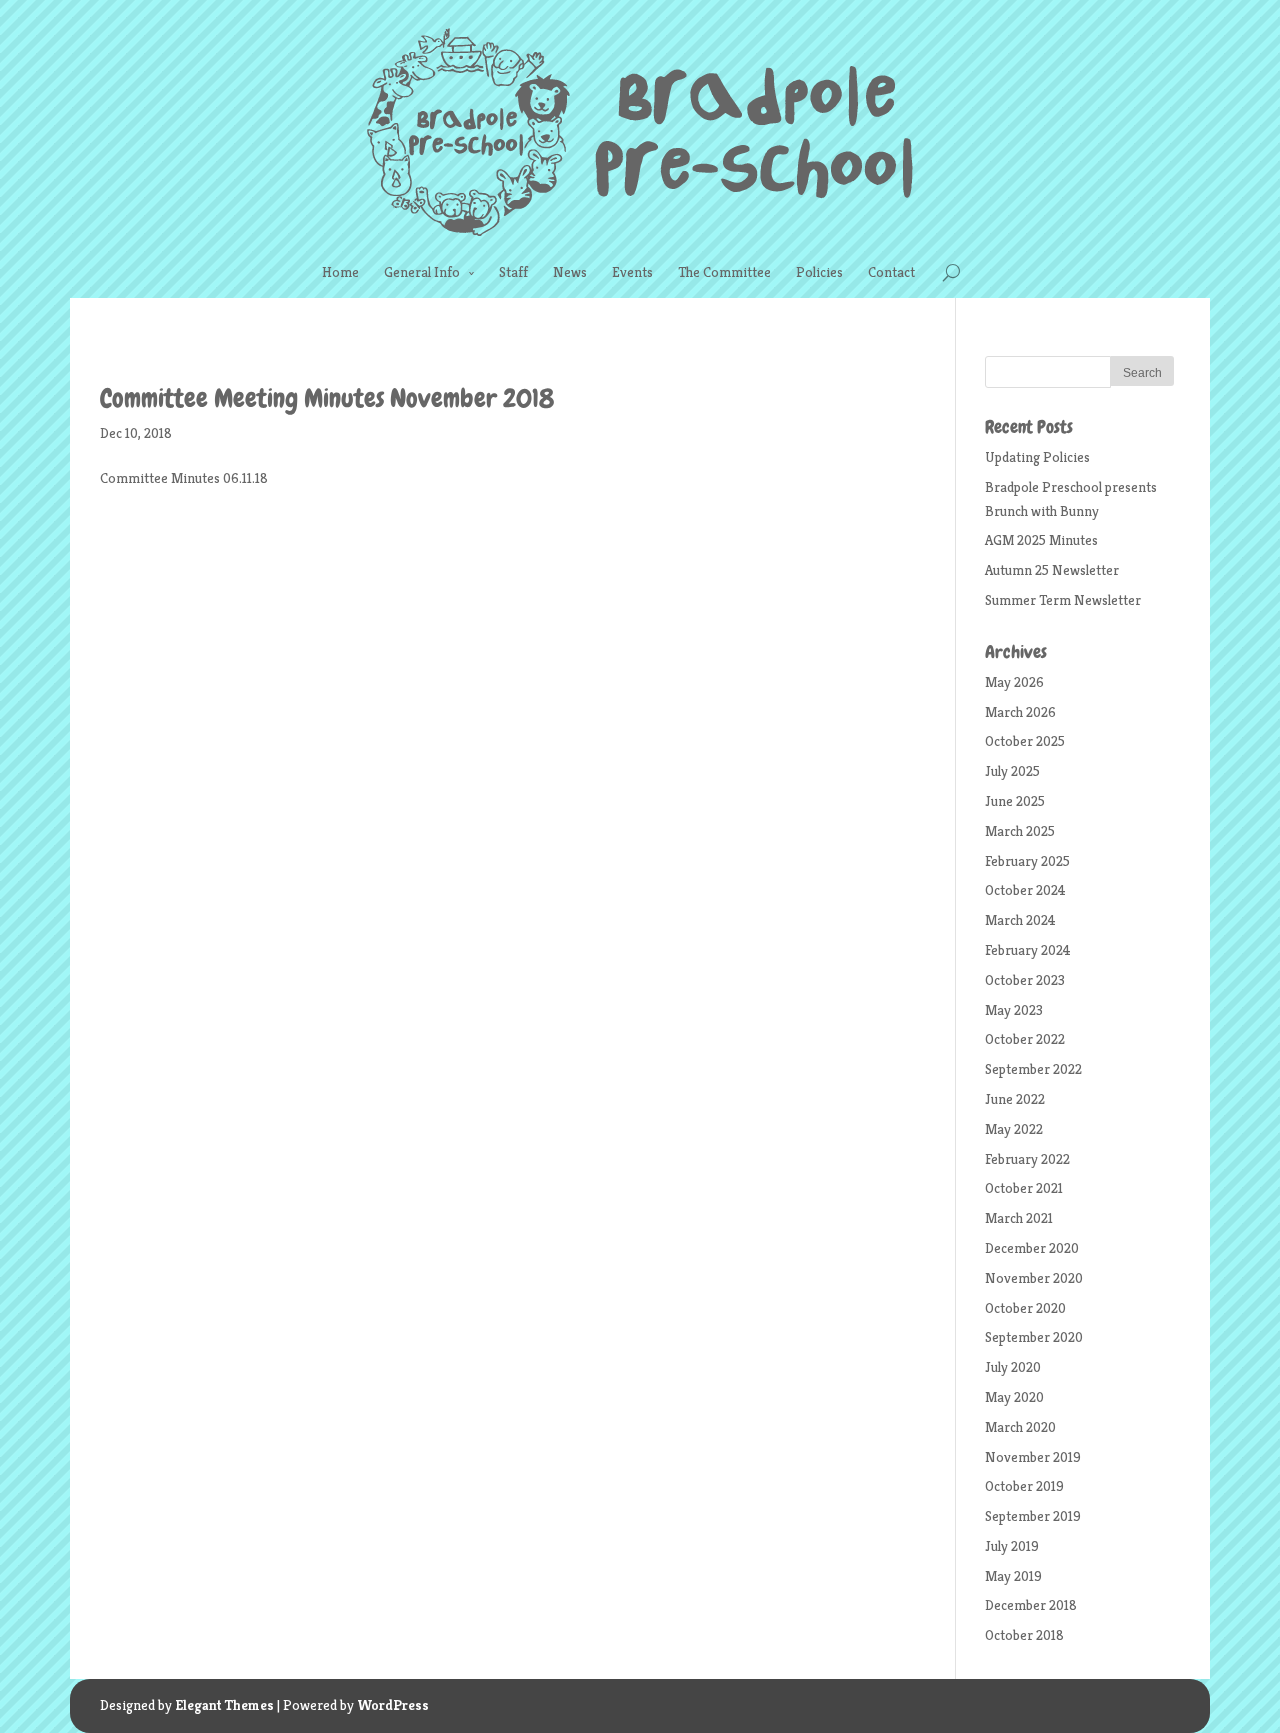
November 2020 (1034, 1278)
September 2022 (1033, 1069)
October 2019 (1024, 1486)
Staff (513, 272)
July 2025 (1012, 771)
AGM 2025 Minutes (1041, 540)
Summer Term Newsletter (1063, 600)
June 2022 (1015, 1099)
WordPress (393, 1705)
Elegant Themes (224, 1705)
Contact (891, 272)
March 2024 (1020, 920)
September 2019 (1033, 1516)
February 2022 (1027, 1159)
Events (632, 272)
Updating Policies (1037, 457)
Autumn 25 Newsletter (1052, 570)
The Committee (724, 272)
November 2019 (1033, 1457)
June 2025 (1015, 801)
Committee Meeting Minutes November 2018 (327, 398)
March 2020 (1020, 1427)
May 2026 (1014, 682)
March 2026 (1020, 712)
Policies (819, 272)
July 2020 (1013, 1367)
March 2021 (1019, 1218)
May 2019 (1013, 1576)
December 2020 (1032, 1248)
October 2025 (1025, 741)
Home (340, 272)
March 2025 (1020, 831)
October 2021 (1024, 1188)
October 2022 (1025, 1039)
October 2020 (1025, 1308)
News (570, 272)
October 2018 (1024, 1635)
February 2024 (1028, 950)
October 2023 (1025, 980)
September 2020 (1034, 1337)
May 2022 (1014, 1129)
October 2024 (1025, 890)
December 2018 (1031, 1605)
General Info (422, 272)
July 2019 (1012, 1546)
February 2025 (1027, 861)
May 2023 (1014, 1010)
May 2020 (1014, 1397)
